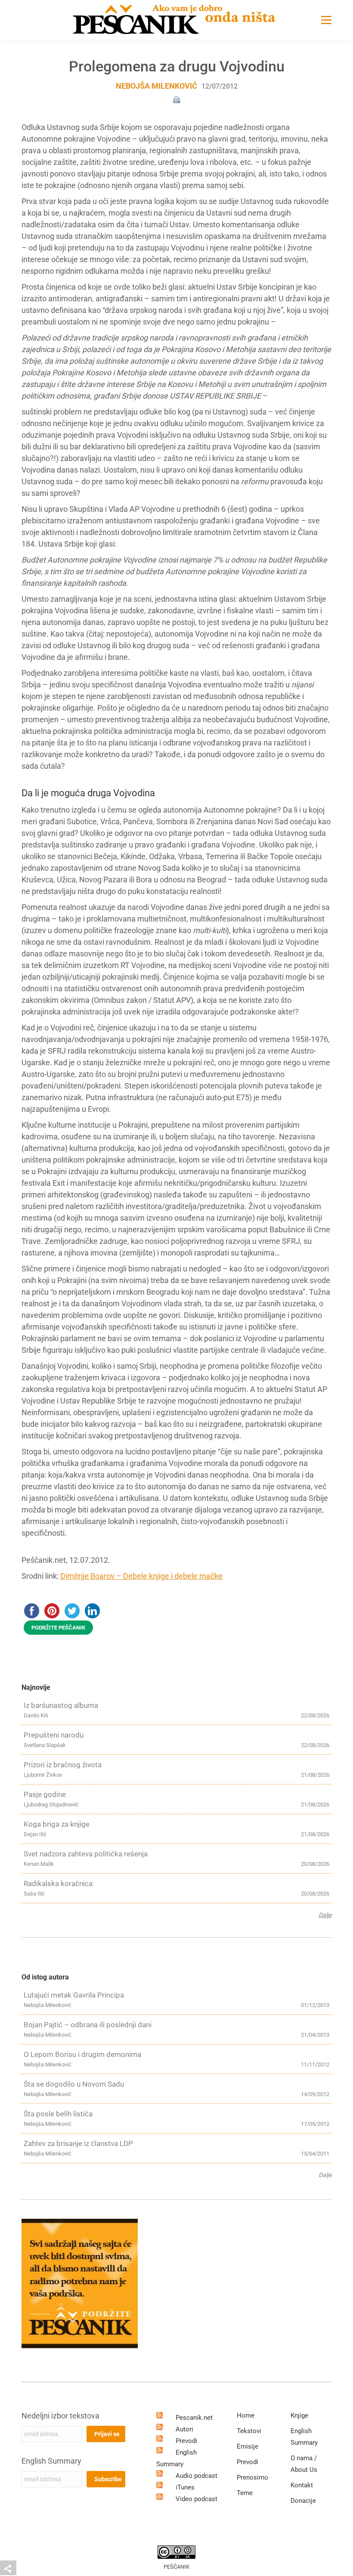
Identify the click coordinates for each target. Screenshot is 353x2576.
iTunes (185, 2487)
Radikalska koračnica (58, 1883)
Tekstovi (249, 2431)
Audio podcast (197, 2476)
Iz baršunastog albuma (61, 1705)
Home (246, 2415)
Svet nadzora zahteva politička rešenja (86, 1854)
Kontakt (302, 2485)
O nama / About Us (304, 2464)
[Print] (176, 99)
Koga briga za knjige (57, 1824)
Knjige (299, 2415)
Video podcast (197, 2499)
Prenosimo (252, 2477)
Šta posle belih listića (58, 2114)
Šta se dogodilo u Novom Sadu (74, 2084)
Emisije (248, 2446)
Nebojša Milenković (156, 86)
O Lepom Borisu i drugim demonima (82, 2054)
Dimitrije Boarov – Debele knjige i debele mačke (141, 1576)
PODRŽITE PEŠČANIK (58, 1628)
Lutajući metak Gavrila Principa (74, 1995)
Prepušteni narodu (54, 1735)
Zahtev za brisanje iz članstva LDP (78, 2143)
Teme (245, 2493)
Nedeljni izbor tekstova (60, 2416)
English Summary (51, 2461)
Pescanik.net (194, 2418)
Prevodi (186, 2441)
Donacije (303, 2501)
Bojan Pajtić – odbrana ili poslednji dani (88, 2025)
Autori (184, 2429)
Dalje (325, 1915)
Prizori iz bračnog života (63, 1765)
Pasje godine (45, 1794)
